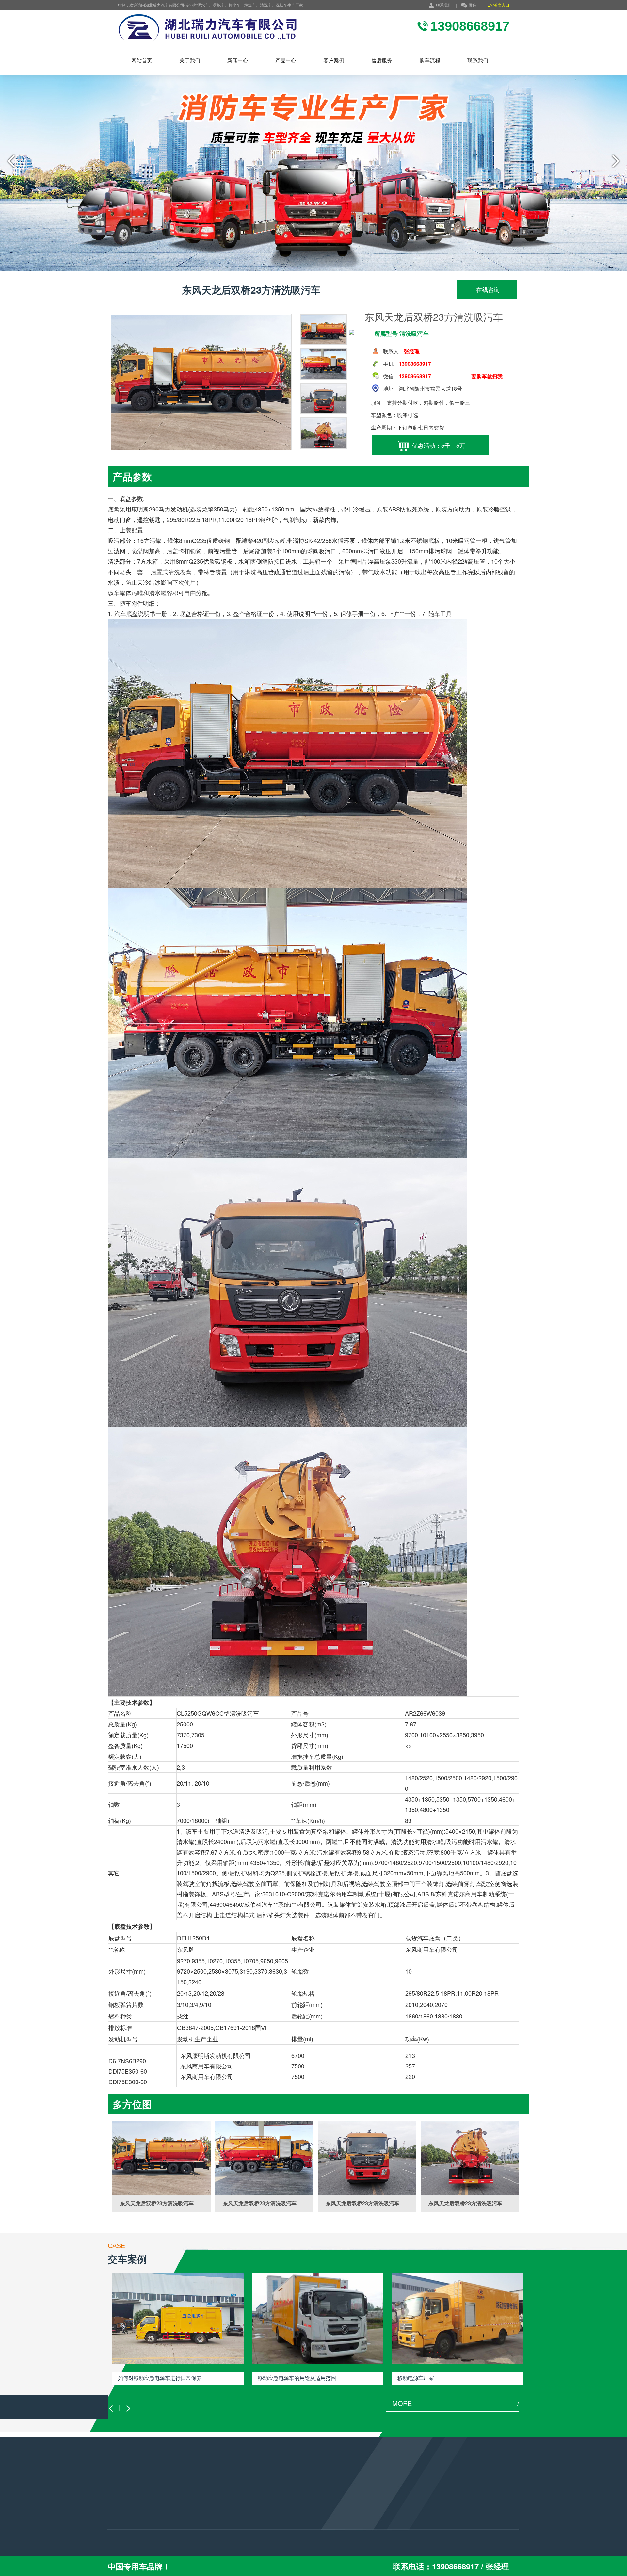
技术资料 (187, 2521)
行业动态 (187, 2512)
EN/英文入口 (498, 5)
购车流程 (430, 60)
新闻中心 (238, 60)
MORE (456, 2403)
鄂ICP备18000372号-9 (290, 2545)
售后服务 (382, 60)
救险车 (115, 2512)
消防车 (115, 2503)
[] (161, 2158)
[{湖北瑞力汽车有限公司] (240, 28)
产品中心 (286, 60)
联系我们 (444, 5)
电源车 (115, 2521)
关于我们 (190, 60)
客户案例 (334, 60)
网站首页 (142, 60)
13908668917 (276, 2516)
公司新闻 (187, 2503)
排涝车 (115, 2530)
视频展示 (187, 2530)
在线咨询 (487, 289)
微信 (473, 5)
